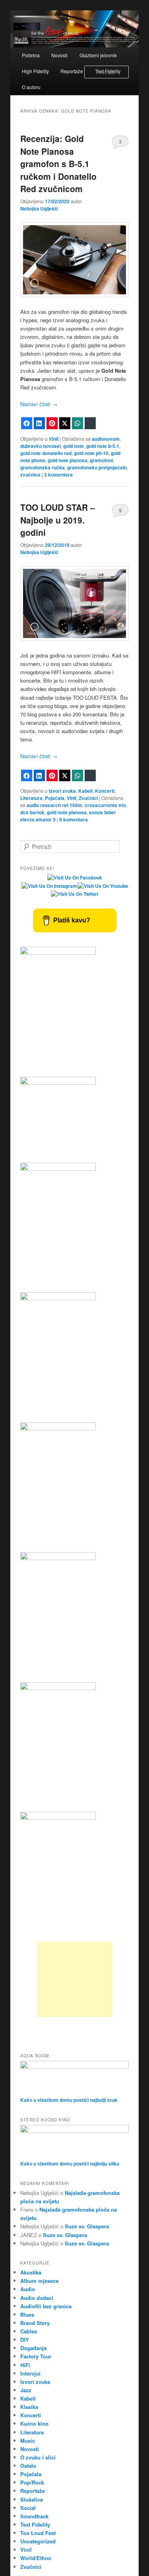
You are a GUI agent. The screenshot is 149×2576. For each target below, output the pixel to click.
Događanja (33, 2348)
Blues (27, 2314)
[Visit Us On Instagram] (49, 886)
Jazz (26, 2390)
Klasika (29, 2407)
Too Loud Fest (38, 2533)
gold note (74, 446)
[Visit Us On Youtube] (103, 886)
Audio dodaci (37, 2298)
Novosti (59, 55)
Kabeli (85, 791)
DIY (25, 2340)
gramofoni (101, 460)
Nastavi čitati (39, 404)
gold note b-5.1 (103, 446)
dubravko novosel (41, 446)
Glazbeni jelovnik (98, 55)
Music (28, 2441)
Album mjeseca (39, 2281)
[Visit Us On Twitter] (74, 894)
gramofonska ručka (43, 467)
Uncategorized (38, 2541)
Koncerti (105, 791)
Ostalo (28, 2466)
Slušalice (32, 2499)
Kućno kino (34, 2423)
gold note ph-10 (91, 453)
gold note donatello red (46, 453)
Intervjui (30, 2373)
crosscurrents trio (105, 805)
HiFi (25, 2365)
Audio (28, 2289)
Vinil (54, 439)
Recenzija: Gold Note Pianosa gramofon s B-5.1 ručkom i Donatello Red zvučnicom (58, 163)
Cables (29, 2331)
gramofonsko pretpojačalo (97, 467)
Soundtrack (34, 2516)
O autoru (31, 87)
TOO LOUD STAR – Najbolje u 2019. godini (58, 520)
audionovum (106, 439)
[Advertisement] (75, 1979)
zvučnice (30, 475)
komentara (58, 475)
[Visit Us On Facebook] (74, 877)
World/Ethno (36, 2558)
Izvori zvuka (62, 791)
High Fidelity (35, 71)
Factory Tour (36, 2356)
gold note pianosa (68, 460)
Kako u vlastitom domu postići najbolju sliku (70, 2164)
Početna (31, 55)
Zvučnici (88, 798)
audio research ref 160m (54, 805)
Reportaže (72, 71)
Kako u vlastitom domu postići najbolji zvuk (69, 2100)
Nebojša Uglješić (39, 208)
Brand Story (35, 2323)
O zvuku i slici (38, 2457)
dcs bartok (32, 812)
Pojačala (55, 798)
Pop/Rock (32, 2482)
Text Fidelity (35, 2524)
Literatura (31, 798)
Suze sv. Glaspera (87, 2226)
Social (28, 2508)
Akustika (31, 2272)
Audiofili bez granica (46, 2306)
